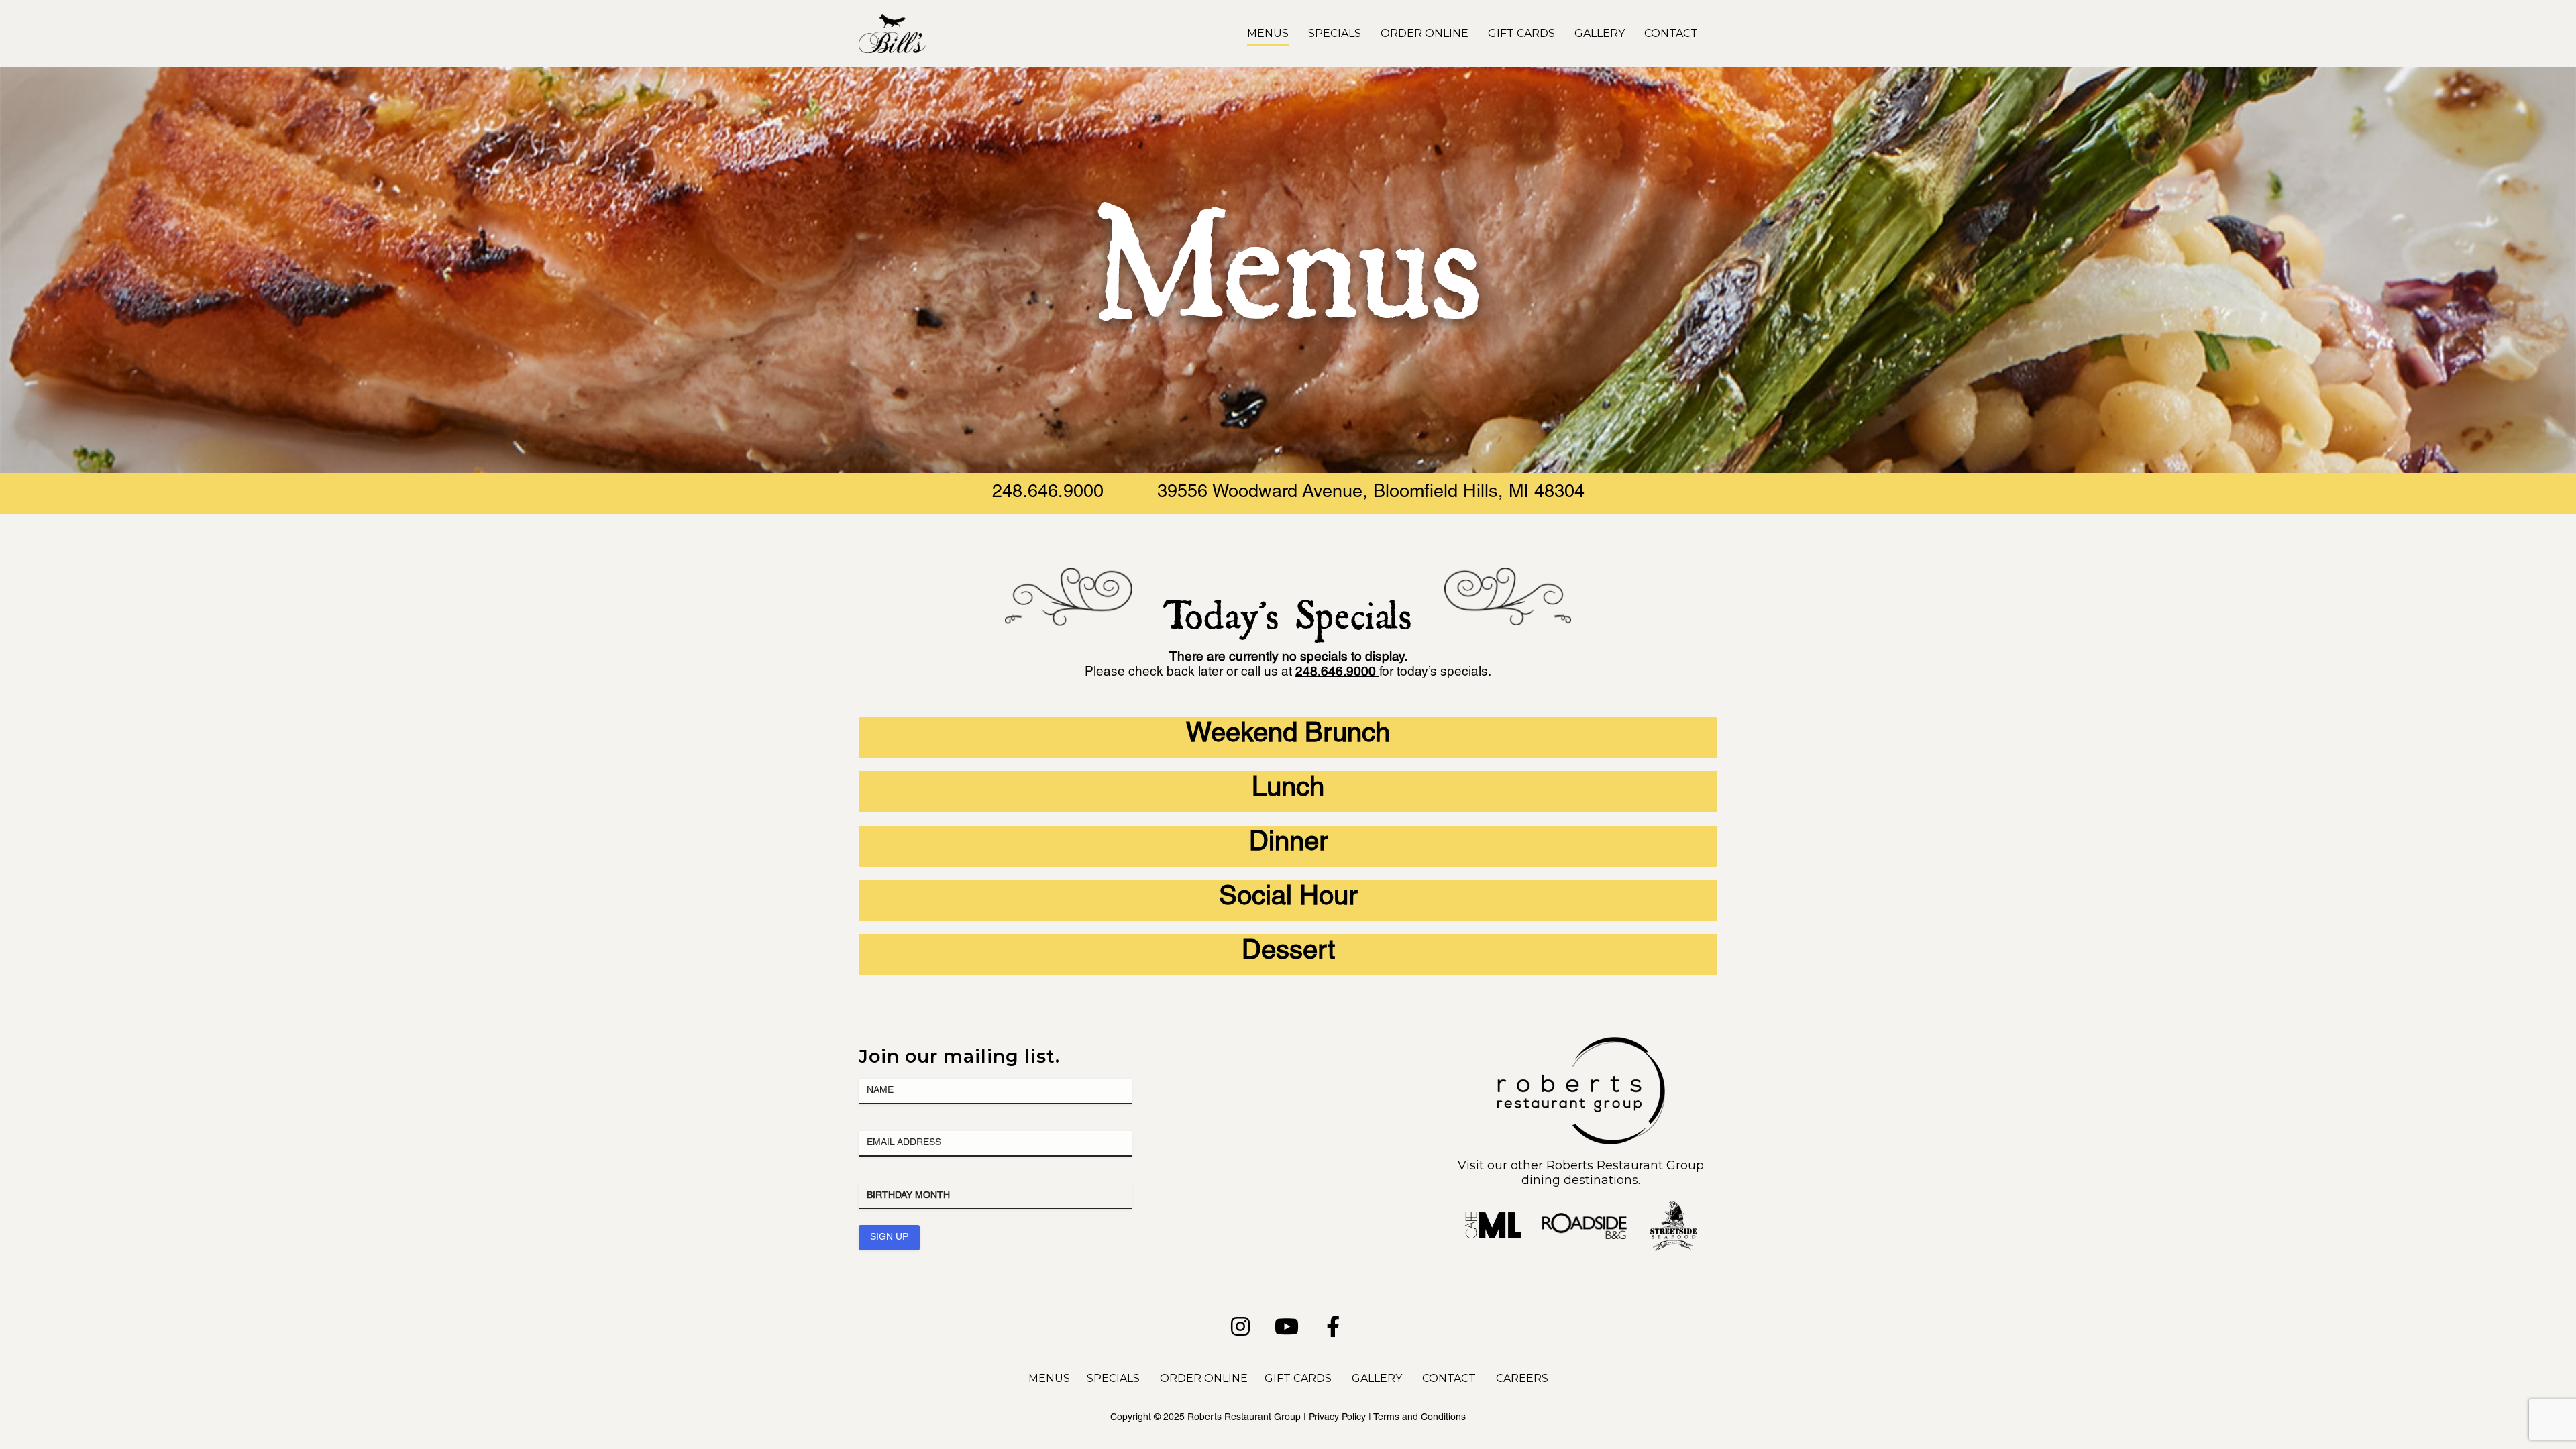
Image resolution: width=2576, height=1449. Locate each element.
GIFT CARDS (1298, 1378)
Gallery (1600, 33)
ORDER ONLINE (1204, 1378)
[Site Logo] (892, 34)
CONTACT (1449, 1378)
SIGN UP (889, 1238)
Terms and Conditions (1419, 1418)
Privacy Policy (1337, 1418)
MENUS (1049, 1378)
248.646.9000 (1048, 493)
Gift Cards (1521, 33)
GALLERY (1377, 1378)
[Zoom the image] (1581, 1044)
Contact (1671, 33)
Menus (1268, 33)
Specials (1335, 33)
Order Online (1425, 33)
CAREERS (1522, 1378)
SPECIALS (1113, 1378)
